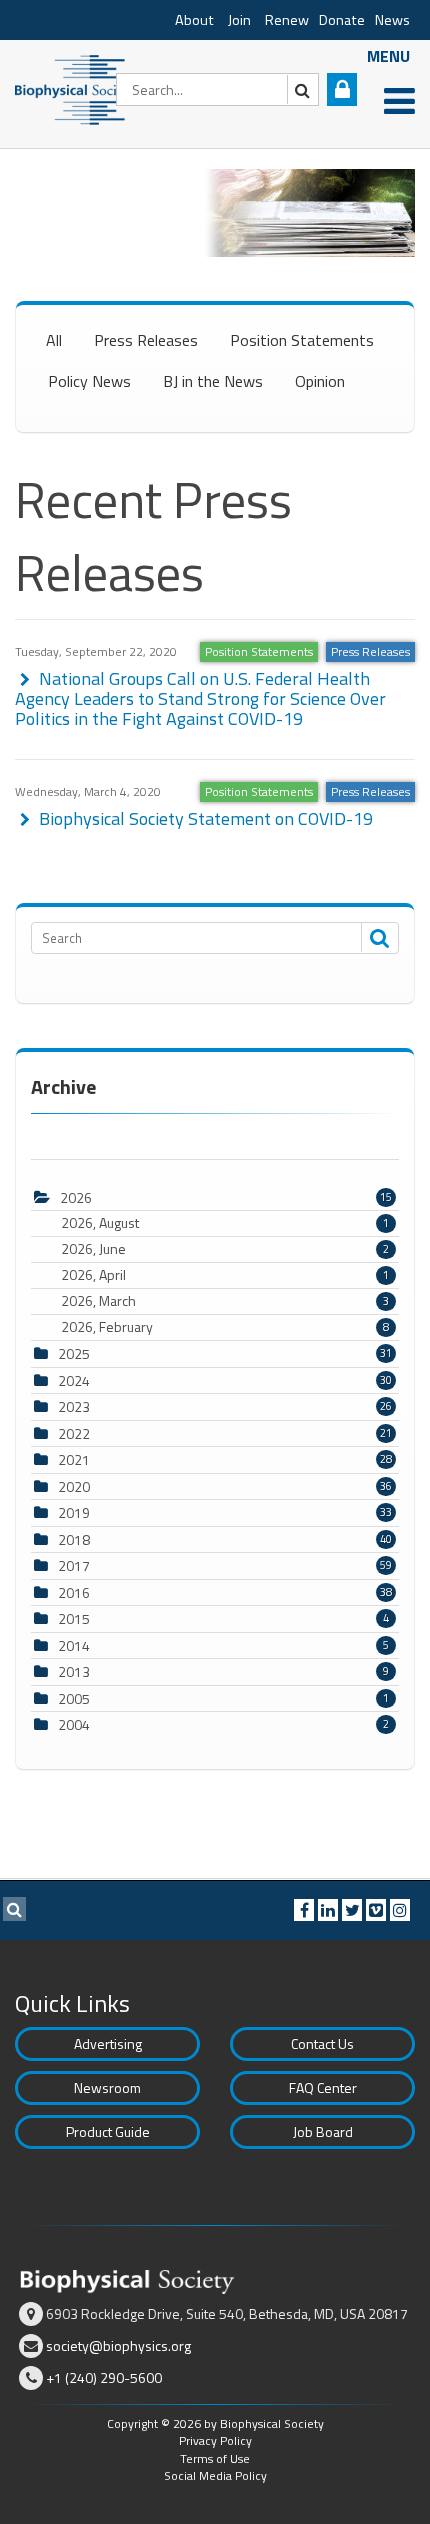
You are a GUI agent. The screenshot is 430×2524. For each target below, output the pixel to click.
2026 (76, 1197)
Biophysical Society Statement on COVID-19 (204, 818)
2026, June (225, 1249)
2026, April (225, 1275)
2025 (74, 1353)
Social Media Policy (215, 2475)
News (392, 20)
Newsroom (107, 2087)
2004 (74, 1724)
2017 (74, 1565)
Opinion (320, 381)
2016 (74, 1592)
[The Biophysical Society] (75, 88)
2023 (74, 1406)
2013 (74, 1671)
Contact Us (322, 2043)
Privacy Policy (215, 2440)
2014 (74, 1645)
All (54, 340)
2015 (74, 1618)
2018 (74, 1539)
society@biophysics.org (118, 2345)
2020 (74, 1486)
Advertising (108, 2043)
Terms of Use (215, 2458)
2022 (74, 1433)
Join (239, 20)
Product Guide (108, 2131)
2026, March (225, 1301)
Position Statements (302, 340)
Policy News (89, 381)
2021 (74, 1459)
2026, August (225, 1223)
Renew (287, 20)
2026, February (225, 1327)
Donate (342, 20)
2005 (74, 1698)
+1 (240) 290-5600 (104, 2377)
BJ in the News (213, 381)
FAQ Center (323, 2087)
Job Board (323, 2131)
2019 (74, 1512)
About (194, 20)
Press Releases (146, 340)
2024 (74, 1380)
